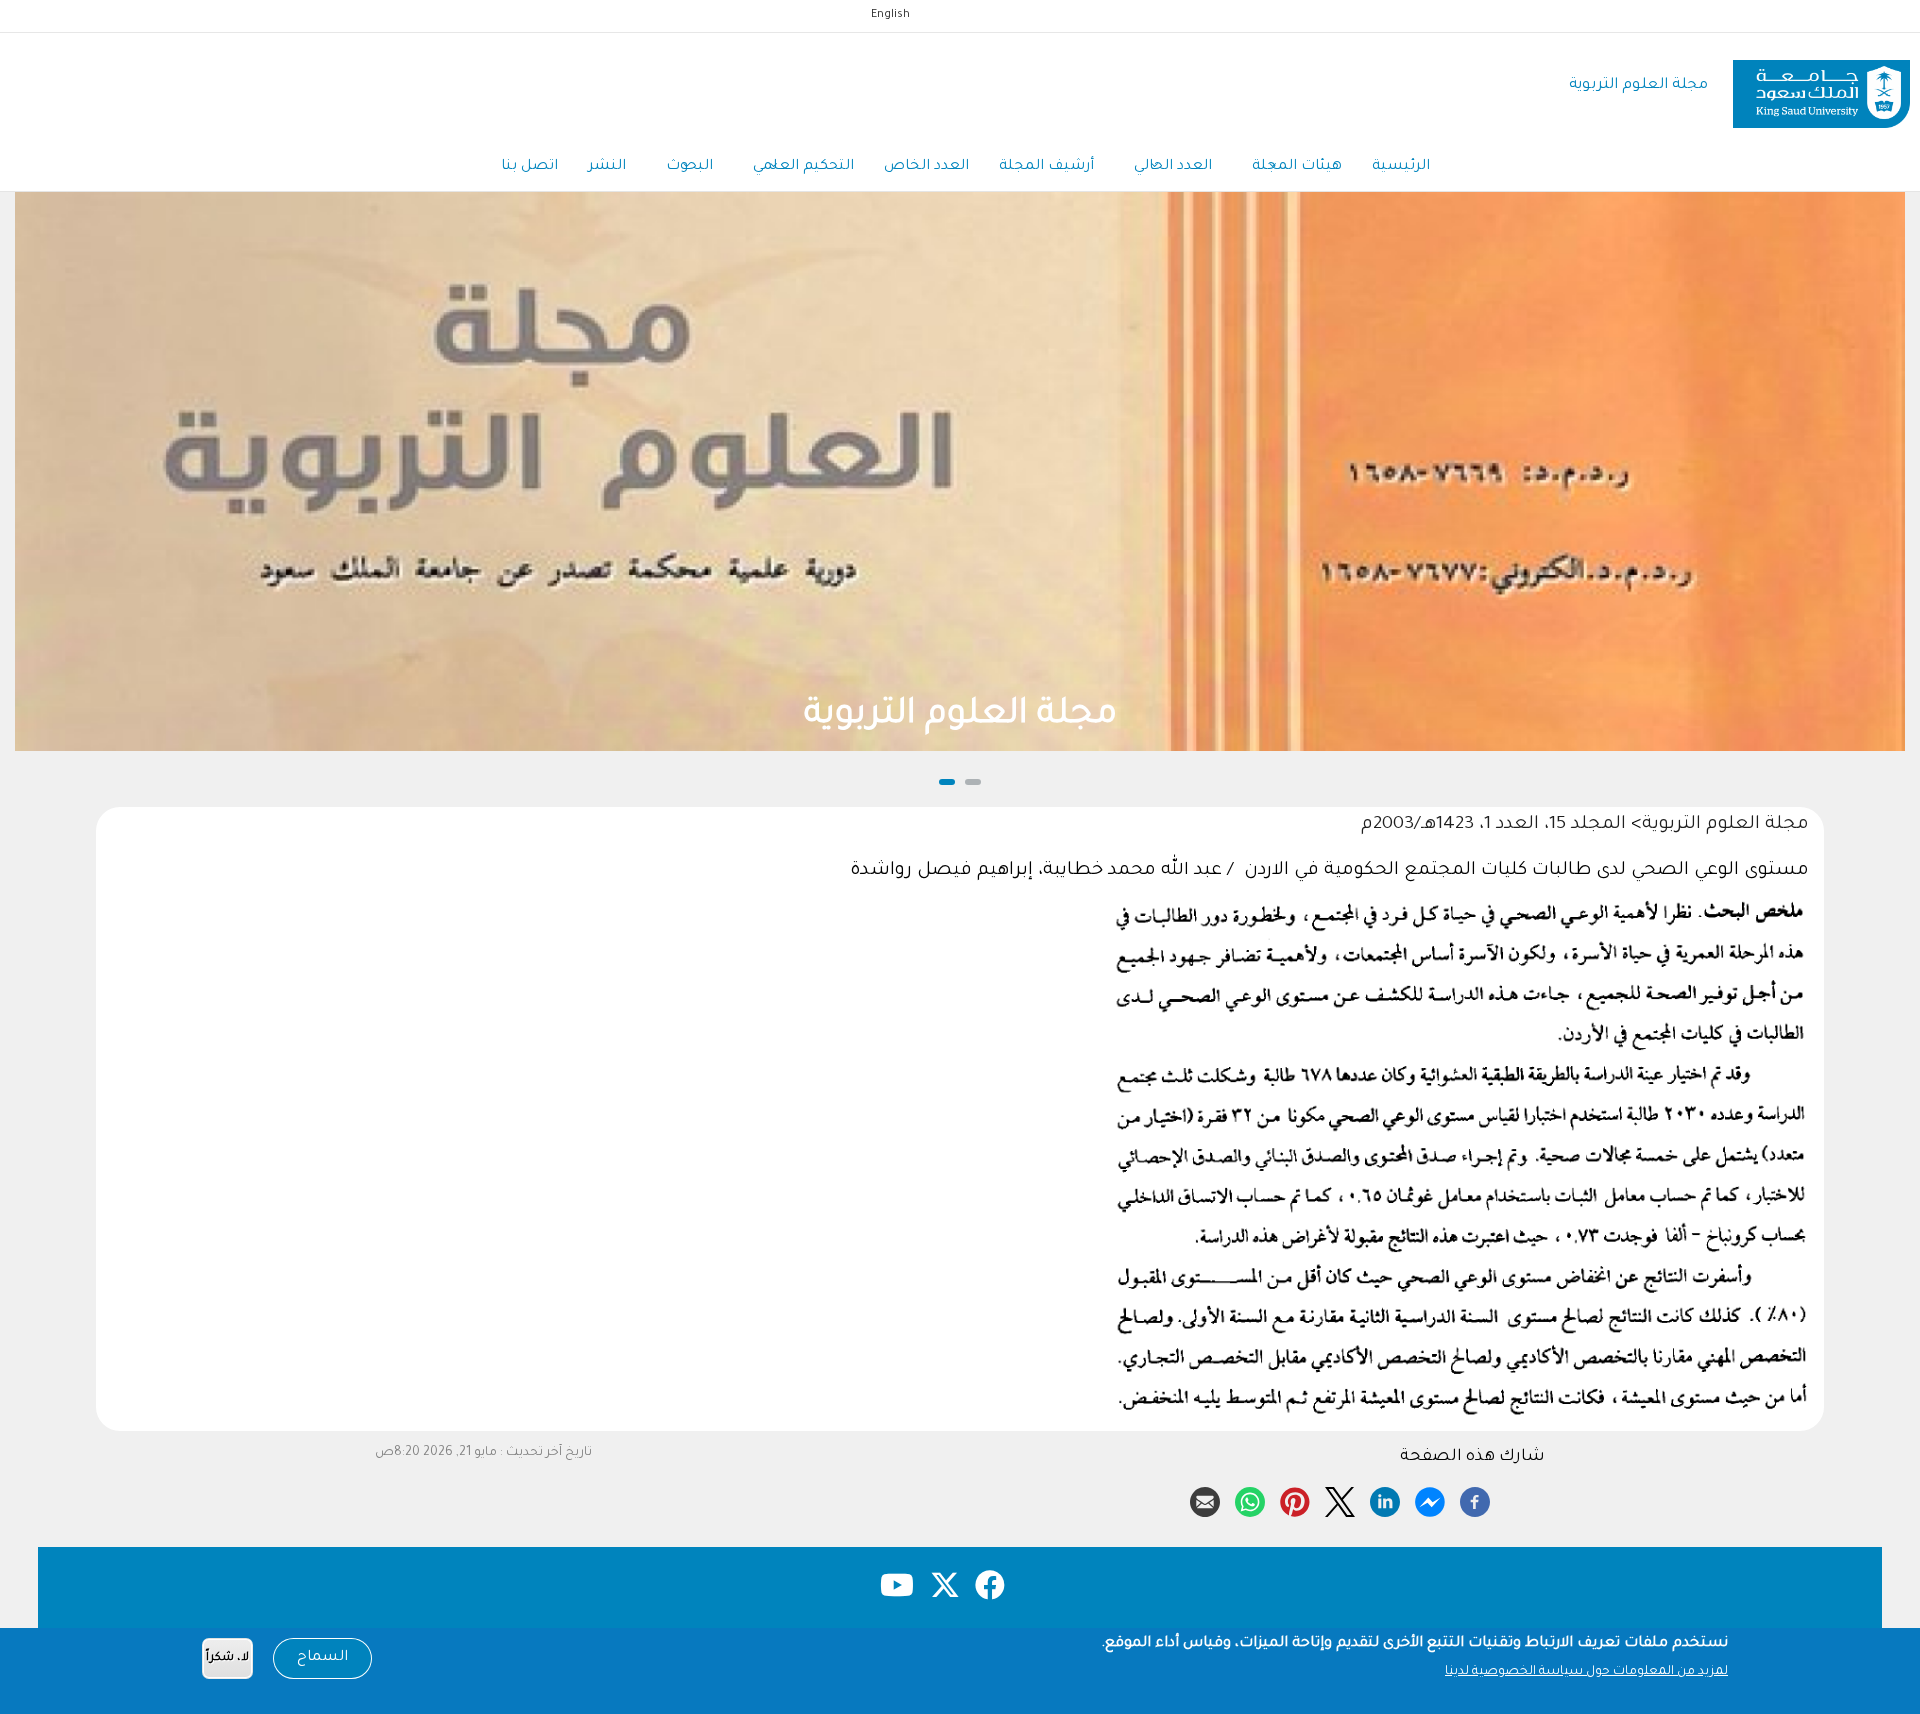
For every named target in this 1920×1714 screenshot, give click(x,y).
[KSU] (1821, 86)
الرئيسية (1401, 167)
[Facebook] (1475, 1499)
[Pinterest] (1295, 1499)
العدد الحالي (1173, 167)
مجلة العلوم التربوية (1638, 85)
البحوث (689, 167)
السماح (322, 1658)
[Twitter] (1340, 1499)
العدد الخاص (926, 167)
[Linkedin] (1385, 1499)
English (890, 15)
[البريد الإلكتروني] (1205, 1499)
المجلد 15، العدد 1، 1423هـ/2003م (1496, 825)
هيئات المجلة (1297, 167)
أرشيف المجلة (1046, 167)
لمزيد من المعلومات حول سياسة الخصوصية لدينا (1586, 1672)
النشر (607, 167)
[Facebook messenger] (1430, 1499)
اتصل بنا (529, 167)
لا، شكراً (227, 1658)
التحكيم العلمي (803, 167)
